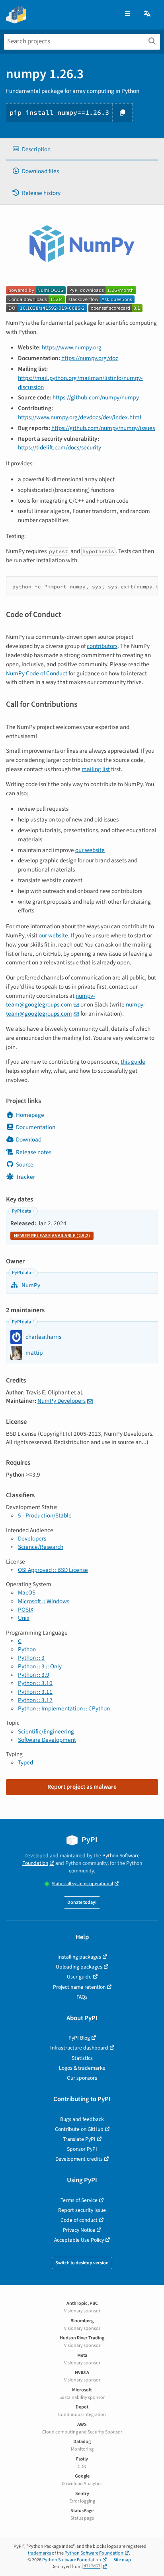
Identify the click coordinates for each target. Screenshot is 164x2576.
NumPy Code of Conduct (37, 673)
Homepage (30, 1115)
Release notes (34, 1152)
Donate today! (82, 1902)
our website (90, 850)
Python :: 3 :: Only (40, 1666)
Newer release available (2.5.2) (52, 1236)
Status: (82, 1884)
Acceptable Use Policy (79, 2240)
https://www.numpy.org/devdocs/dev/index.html (80, 417)
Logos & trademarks (82, 2068)
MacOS (27, 1593)
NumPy (30, 1285)
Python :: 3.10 (35, 1683)
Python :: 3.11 (35, 1692)
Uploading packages (79, 1967)
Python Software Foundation (94, 2553)
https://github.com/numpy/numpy (96, 397)
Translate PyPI (79, 2139)
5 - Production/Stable (45, 1516)
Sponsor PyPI (82, 2149)
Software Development (47, 1740)
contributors (102, 646)
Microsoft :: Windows (44, 1601)
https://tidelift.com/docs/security (60, 447)
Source (25, 1165)
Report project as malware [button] (82, 1787)
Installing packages (79, 1957)
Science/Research (41, 1547)
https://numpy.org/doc (90, 358)
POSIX (26, 1610)
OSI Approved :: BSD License (53, 1570)
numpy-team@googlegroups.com (51, 1000)
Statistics (82, 2058)
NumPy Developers (61, 1401)
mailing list (96, 769)
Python (27, 1649)
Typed (25, 1762)
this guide (133, 1062)
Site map (122, 2560)
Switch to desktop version (82, 2263)
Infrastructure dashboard (79, 2048)
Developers (32, 1539)
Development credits (79, 2159)
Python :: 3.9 (34, 1675)
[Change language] (148, 14)
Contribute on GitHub (79, 2129)
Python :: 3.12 (35, 1700)
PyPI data (21, 1211)
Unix (24, 1618)
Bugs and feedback (82, 2119)
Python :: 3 (31, 1658)
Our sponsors (82, 2078)
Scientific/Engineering (46, 1731)
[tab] (82, 149)
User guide (79, 1977)
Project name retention (79, 1987)
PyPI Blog (79, 2038)
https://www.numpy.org (72, 347)
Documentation (36, 1127)
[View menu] (128, 14)
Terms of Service (79, 2200)
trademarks (39, 2553)
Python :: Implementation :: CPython (64, 1708)
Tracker (25, 1177)
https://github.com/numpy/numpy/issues (103, 428)
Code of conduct (79, 2220)
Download (29, 1140)
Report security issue (82, 2210)
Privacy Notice (79, 2230)
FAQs (82, 1997)
